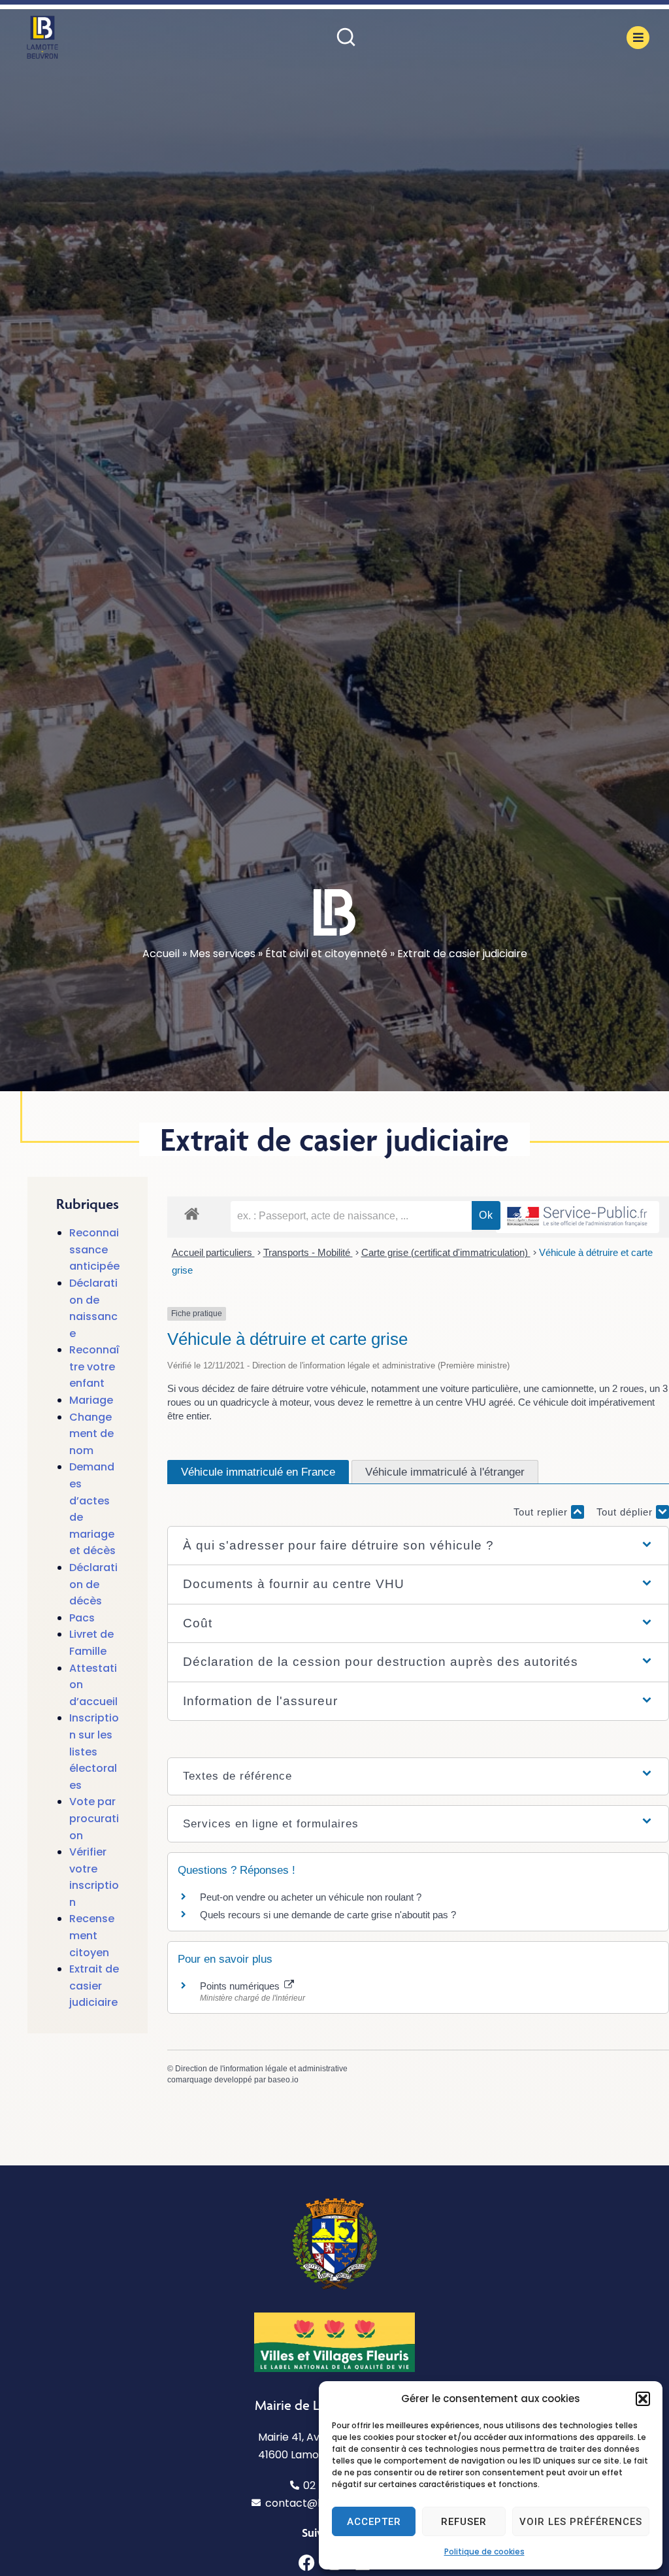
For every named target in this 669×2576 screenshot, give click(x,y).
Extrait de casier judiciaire (94, 1986)
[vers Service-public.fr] (578, 1217)
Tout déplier (626, 1512)
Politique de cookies (484, 2551)
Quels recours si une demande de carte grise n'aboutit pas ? (328, 1915)
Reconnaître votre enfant (94, 1366)
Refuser (464, 2522)
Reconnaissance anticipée (94, 1249)
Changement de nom (91, 1434)
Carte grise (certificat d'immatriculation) (446, 1252)
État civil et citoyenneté (326, 954)
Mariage (91, 1400)
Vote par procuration (94, 1818)
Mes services (222, 954)
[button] (643, 2399)
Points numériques (241, 1986)
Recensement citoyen (92, 1935)
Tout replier (542, 1512)
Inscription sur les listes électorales (94, 1751)
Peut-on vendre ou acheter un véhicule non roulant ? (311, 1897)
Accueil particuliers (213, 1252)
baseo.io (283, 2080)
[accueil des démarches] (192, 1213)
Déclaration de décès (93, 1584)
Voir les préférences (581, 2522)
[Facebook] (307, 2563)
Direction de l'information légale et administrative (261, 2069)
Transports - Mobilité (308, 1252)
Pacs (82, 1618)
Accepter (374, 2522)
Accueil (161, 954)
